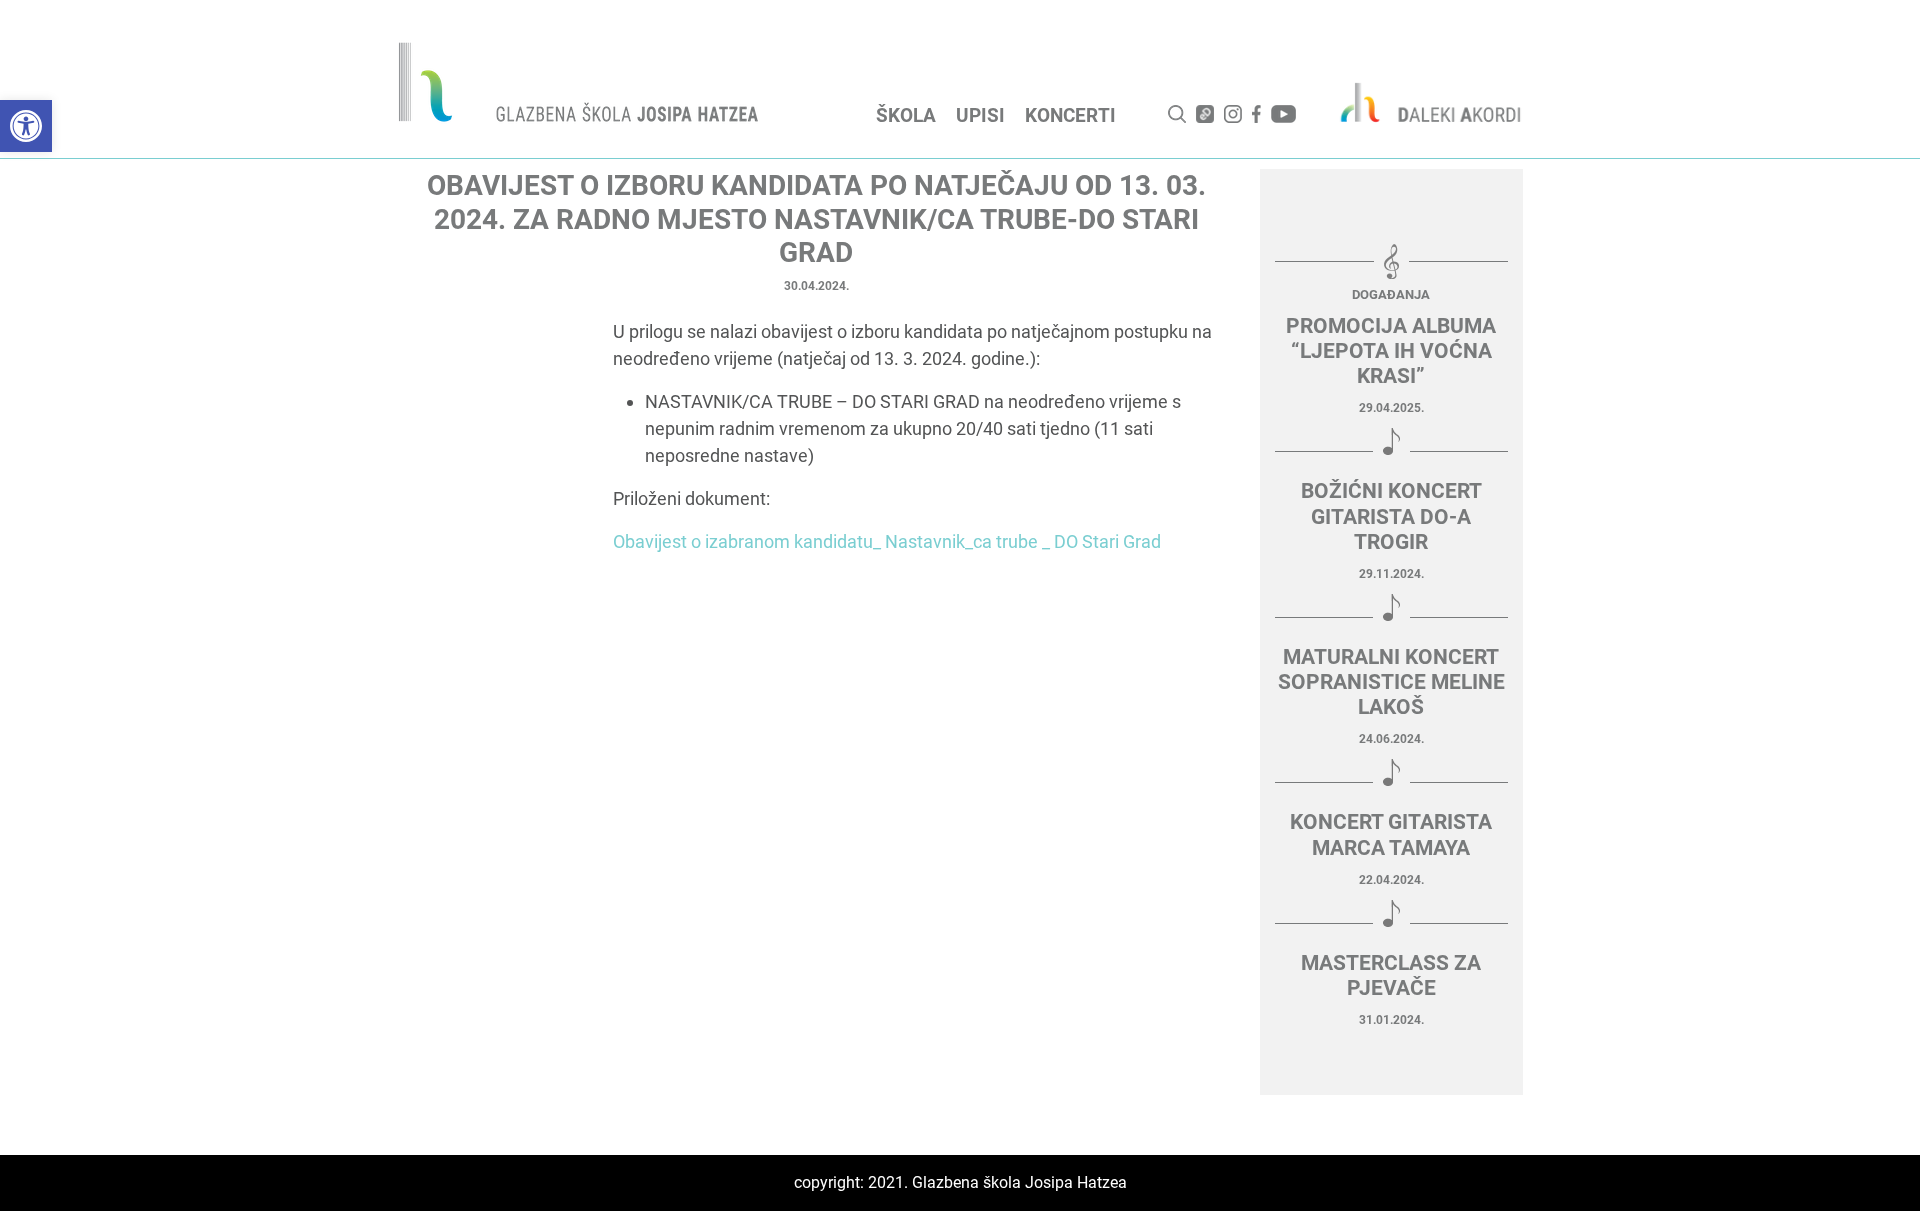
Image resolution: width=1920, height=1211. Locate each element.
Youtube (1283, 114)
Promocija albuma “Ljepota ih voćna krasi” (1391, 351)
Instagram (1233, 114)
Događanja (1391, 294)
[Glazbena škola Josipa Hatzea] (581, 86)
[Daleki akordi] (1420, 102)
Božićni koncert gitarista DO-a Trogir (1391, 516)
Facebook (1256, 114)
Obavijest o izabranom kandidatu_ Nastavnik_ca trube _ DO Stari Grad (887, 541)
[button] (26, 126)
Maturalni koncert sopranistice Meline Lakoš (1391, 682)
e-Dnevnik (1205, 114)
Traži (1177, 114)
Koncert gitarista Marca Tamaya (1391, 834)
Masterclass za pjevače (1391, 975)
